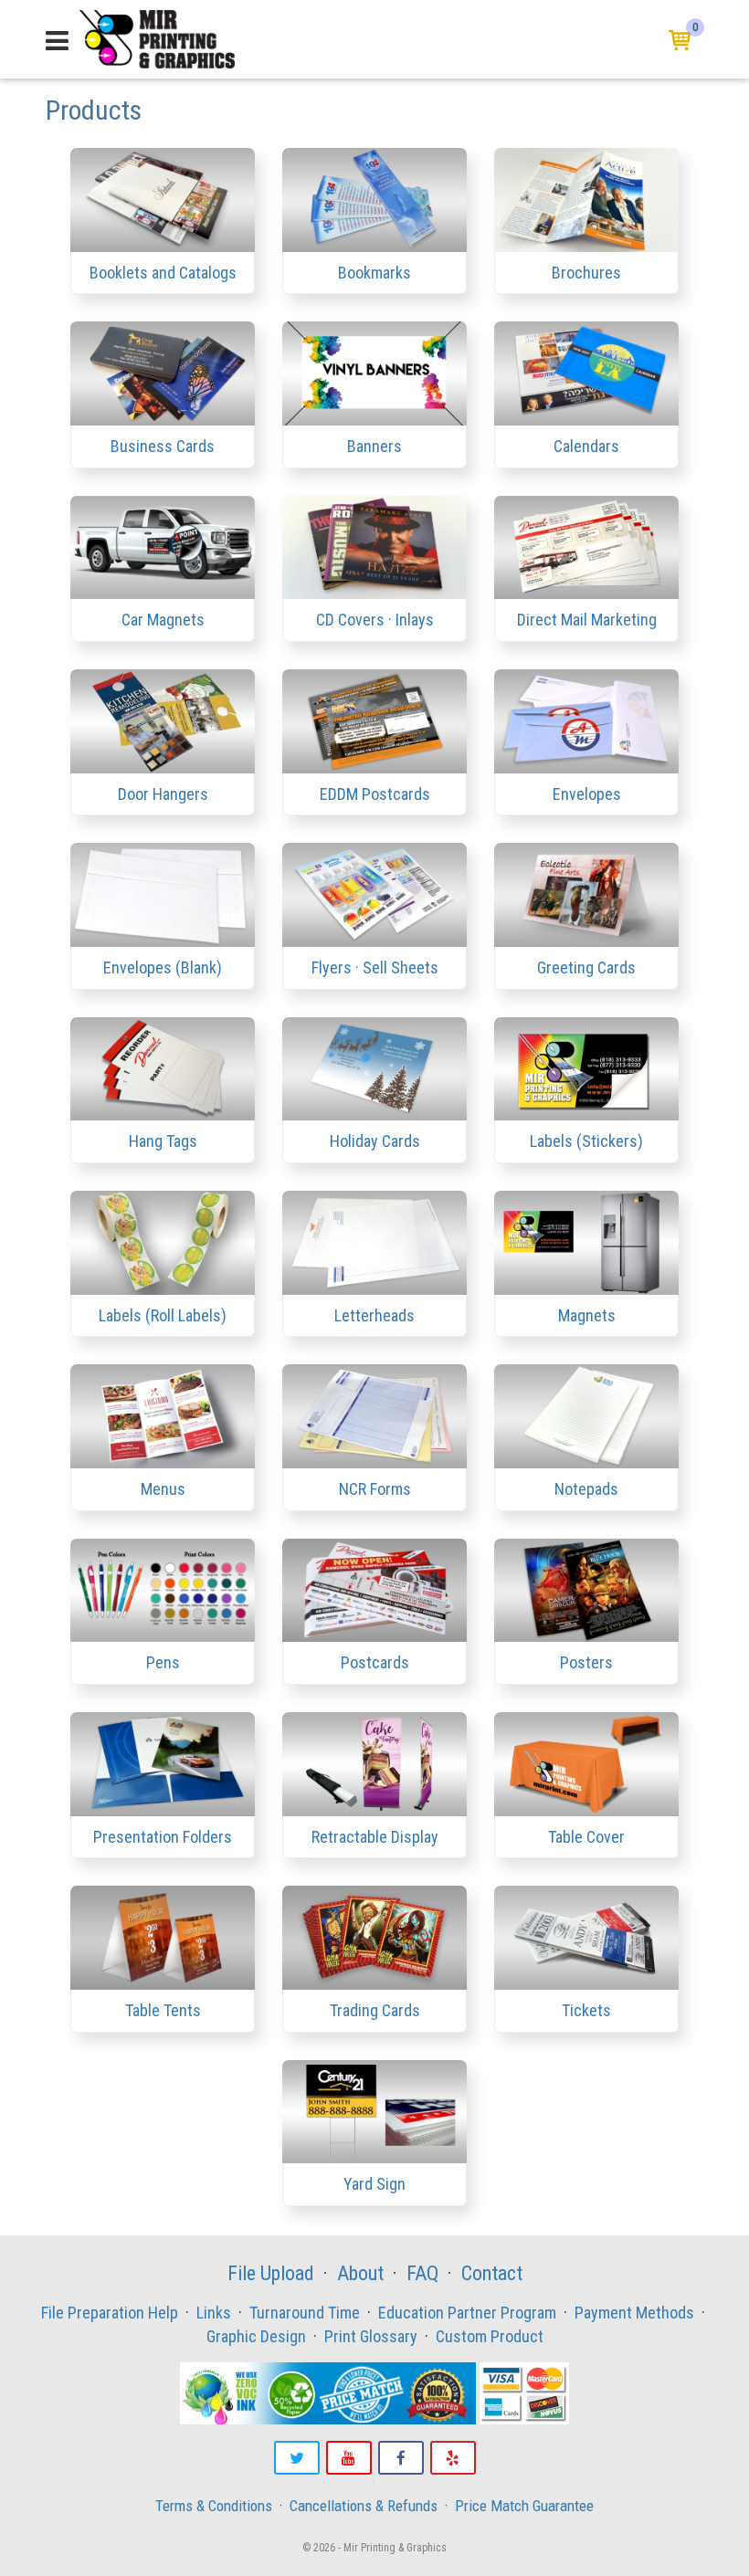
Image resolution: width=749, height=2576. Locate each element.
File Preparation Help (110, 2313)
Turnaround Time (305, 2313)
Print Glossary (371, 2336)
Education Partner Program (467, 2313)
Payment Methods (634, 2313)
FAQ (422, 2273)
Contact (492, 2273)
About (360, 2273)
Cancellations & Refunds (364, 2506)
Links (214, 2313)
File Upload (271, 2273)
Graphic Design (256, 2336)
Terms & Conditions (214, 2506)
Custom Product (490, 2336)
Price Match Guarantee (524, 2506)
